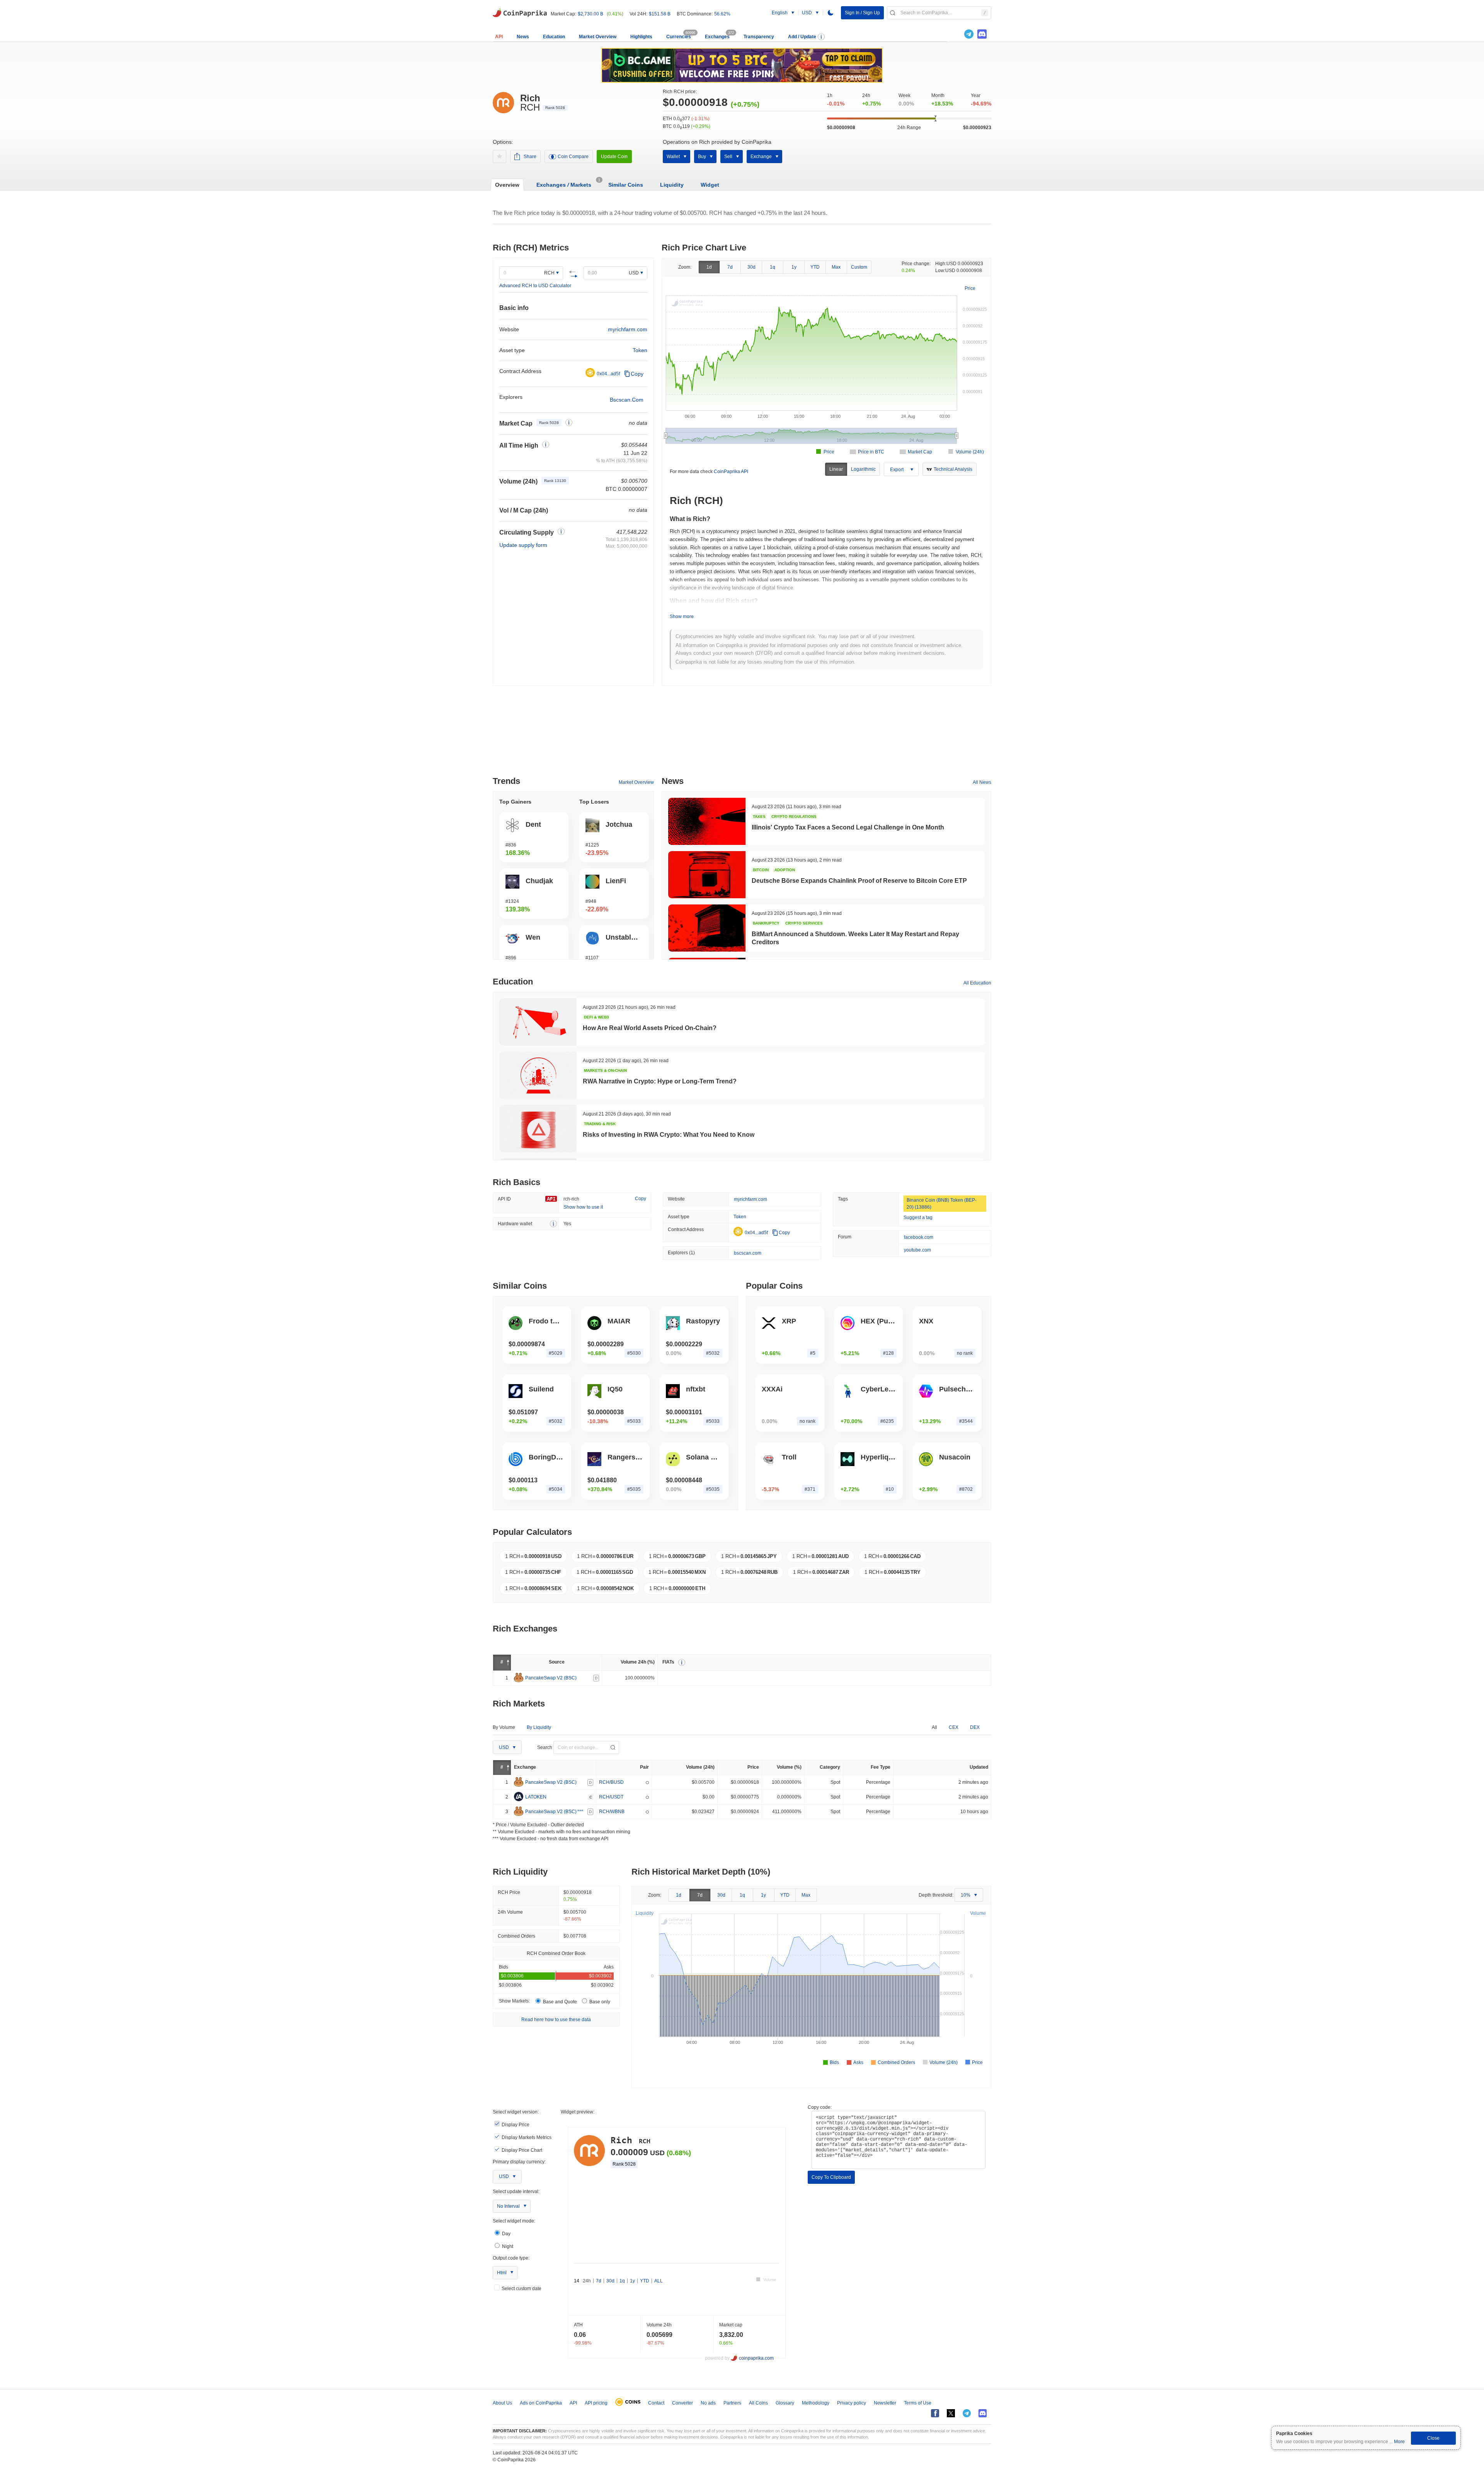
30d (751, 267)
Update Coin (614, 157)
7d (730, 267)
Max (836, 267)
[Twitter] (956, 34)
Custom (859, 267)
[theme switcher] (830, 13)
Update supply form (523, 545)
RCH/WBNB (612, 1811)
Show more (682, 616)
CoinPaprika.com (520, 12)
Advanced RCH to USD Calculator (535, 286)
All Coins (758, 2403)
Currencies (679, 37)
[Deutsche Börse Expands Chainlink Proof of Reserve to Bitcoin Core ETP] (707, 875)
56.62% (722, 14)
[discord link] (982, 34)
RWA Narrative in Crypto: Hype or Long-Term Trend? (660, 1081)
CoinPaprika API (731, 472)
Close (1433, 2438)
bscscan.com (748, 1253)
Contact (656, 2403)
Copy (637, 374)
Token (640, 350)
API (499, 37)
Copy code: (820, 2107)
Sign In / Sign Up (862, 13)
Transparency (759, 37)
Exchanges (717, 37)
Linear (836, 469)
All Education (977, 983)
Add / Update (802, 37)
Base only (599, 2002)
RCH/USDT (611, 1797)
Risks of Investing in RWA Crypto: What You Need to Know (669, 1135)
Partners (732, 2403)
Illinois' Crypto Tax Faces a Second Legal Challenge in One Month (848, 827)
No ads (708, 2403)
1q (773, 267)
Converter (682, 2403)
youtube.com (917, 1250)
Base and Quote (560, 2002)
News (523, 37)
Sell (728, 157)
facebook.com (919, 1237)
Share (530, 157)
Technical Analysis (953, 469)
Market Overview (598, 37)
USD (634, 273)
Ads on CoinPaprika (541, 2403)
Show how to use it (583, 1207)
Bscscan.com (627, 400)
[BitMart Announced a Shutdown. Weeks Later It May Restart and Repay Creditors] (707, 928)
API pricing (596, 2403)
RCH (549, 273)
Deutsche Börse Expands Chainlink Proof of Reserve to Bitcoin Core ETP (859, 881)
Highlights (641, 37)
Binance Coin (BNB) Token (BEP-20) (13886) (942, 1204)
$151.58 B (660, 14)
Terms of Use (918, 2403)
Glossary (785, 2403)
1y (794, 267)
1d (709, 267)
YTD (815, 267)
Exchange (761, 157)
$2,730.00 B (591, 14)
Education (554, 37)
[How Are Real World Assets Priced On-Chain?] (538, 1022)
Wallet (673, 157)
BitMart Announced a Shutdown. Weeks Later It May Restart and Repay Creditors (855, 938)
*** (580, 1811)
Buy (702, 157)
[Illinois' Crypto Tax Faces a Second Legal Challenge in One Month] (707, 821)
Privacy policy (852, 2403)
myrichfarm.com (628, 329)
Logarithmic (863, 469)
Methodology (816, 2403)
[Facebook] (935, 2413)
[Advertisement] (742, 734)
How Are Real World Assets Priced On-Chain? (650, 1028)
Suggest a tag (918, 1218)
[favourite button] (499, 157)
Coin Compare (573, 157)
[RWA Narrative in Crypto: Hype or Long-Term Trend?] (538, 1075)
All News (982, 782)
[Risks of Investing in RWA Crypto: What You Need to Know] (538, 1129)
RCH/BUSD (611, 1782)
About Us (502, 2403)
